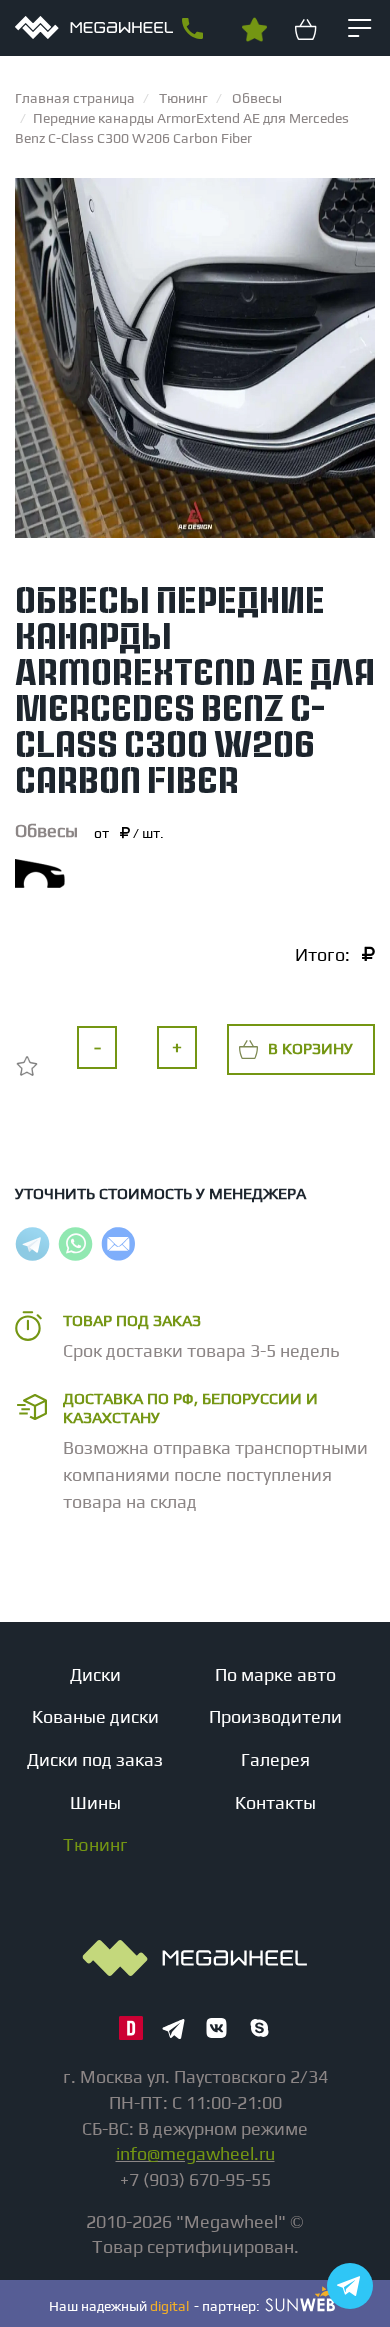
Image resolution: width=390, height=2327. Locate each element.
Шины (95, 1802)
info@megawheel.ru (195, 2153)
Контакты (275, 1802)
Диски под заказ (95, 1759)
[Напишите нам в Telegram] (350, 2286)
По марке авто (275, 1674)
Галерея (275, 1759)
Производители (275, 1716)
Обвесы (46, 830)
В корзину (310, 1048)
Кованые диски (95, 1716)
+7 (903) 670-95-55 (192, 29)
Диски (95, 1674)
